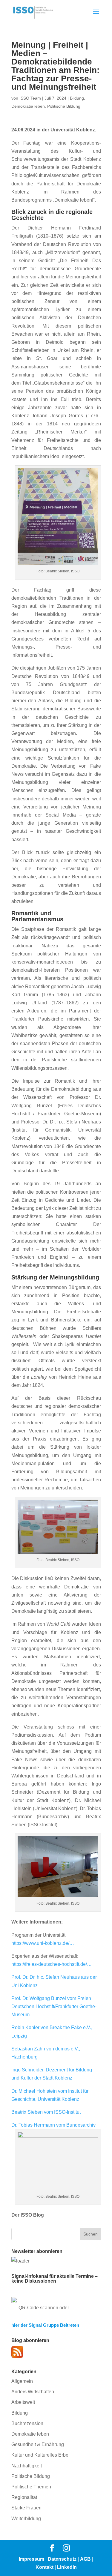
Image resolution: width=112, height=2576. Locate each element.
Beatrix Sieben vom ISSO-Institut (46, 2112)
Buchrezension (27, 2423)
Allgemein (22, 2381)
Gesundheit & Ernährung (38, 2444)
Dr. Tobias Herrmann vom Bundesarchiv (53, 2125)
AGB (85, 2559)
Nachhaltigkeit (27, 2466)
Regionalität (24, 2497)
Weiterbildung (26, 2519)
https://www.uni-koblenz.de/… (43, 1943)
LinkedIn (67, 2567)
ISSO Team (30, 98)
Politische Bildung (64, 106)
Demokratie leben (28, 106)
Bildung (77, 98)
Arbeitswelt (23, 2402)
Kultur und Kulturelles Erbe (40, 2455)
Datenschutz (62, 2559)
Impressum (32, 2559)
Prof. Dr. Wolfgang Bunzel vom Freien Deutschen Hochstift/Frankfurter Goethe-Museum (54, 2006)
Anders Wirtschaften (33, 2392)
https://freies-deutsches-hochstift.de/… (52, 1964)
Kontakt (45, 2567)
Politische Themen (31, 2487)
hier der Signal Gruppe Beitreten (45, 2325)
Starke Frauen (26, 2508)
